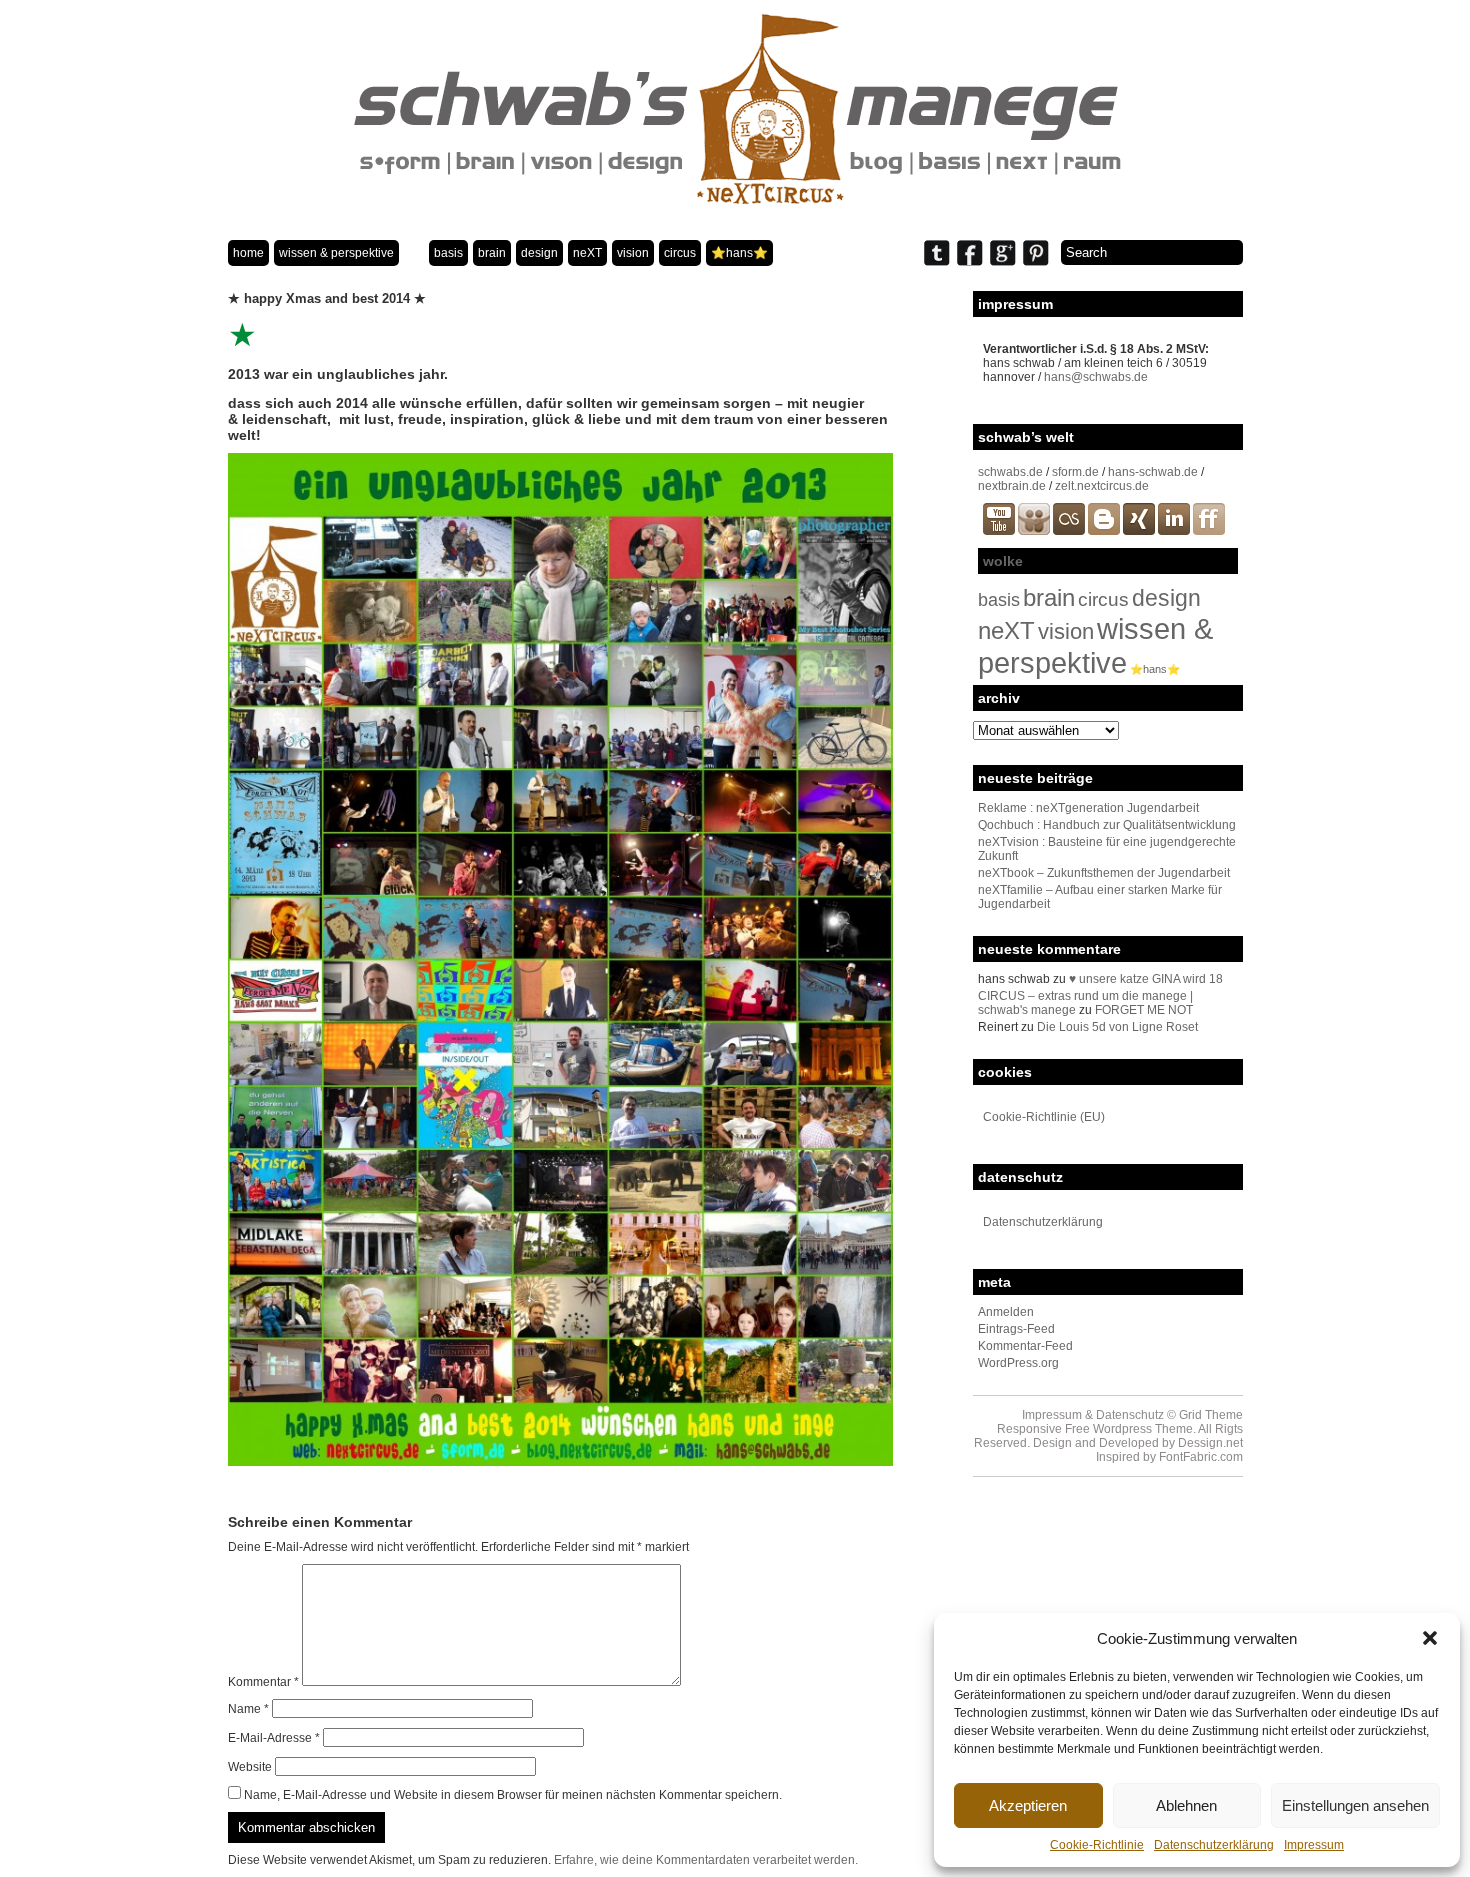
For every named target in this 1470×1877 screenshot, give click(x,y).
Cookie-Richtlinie (1097, 1845)
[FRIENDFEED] (1209, 531)
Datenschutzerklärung (1214, 1845)
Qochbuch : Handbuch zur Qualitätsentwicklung (1107, 825)
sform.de (1075, 472)
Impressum (1314, 1845)
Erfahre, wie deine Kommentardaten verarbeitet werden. (706, 1860)
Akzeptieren (1028, 1805)
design (539, 253)
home (248, 253)
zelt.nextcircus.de (1102, 486)
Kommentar (263, 1682)
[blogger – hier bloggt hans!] (1104, 531)
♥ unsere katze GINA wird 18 (1146, 979)
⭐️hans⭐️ (739, 253)
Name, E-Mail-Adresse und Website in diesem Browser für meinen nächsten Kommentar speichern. (513, 1795)
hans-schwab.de (1153, 472)
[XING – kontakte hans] (1139, 531)
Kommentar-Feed (1025, 1346)
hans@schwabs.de (1096, 377)
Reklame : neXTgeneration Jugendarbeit (1088, 808)
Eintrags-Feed (1016, 1329)
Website (250, 1767)
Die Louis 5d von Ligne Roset (1117, 1027)
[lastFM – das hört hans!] (1069, 531)
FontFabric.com (1201, 1457)
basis (448, 253)
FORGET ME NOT (1144, 1010)
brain (492, 253)
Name (248, 1709)
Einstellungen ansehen (1355, 1805)
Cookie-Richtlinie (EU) (1044, 1117)
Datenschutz (1130, 1415)
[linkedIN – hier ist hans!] (1174, 531)
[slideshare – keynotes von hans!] (1034, 531)
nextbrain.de (1012, 486)
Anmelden (1006, 1312)
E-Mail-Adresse (274, 1738)
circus (680, 253)
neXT (587, 253)
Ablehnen (1186, 1805)
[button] (1430, 1638)
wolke (1003, 561)
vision (633, 253)
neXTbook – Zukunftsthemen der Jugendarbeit (1104, 873)
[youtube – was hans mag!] (999, 531)
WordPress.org (1018, 1363)
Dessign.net (1210, 1443)
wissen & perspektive (336, 253)
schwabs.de (1010, 472)
